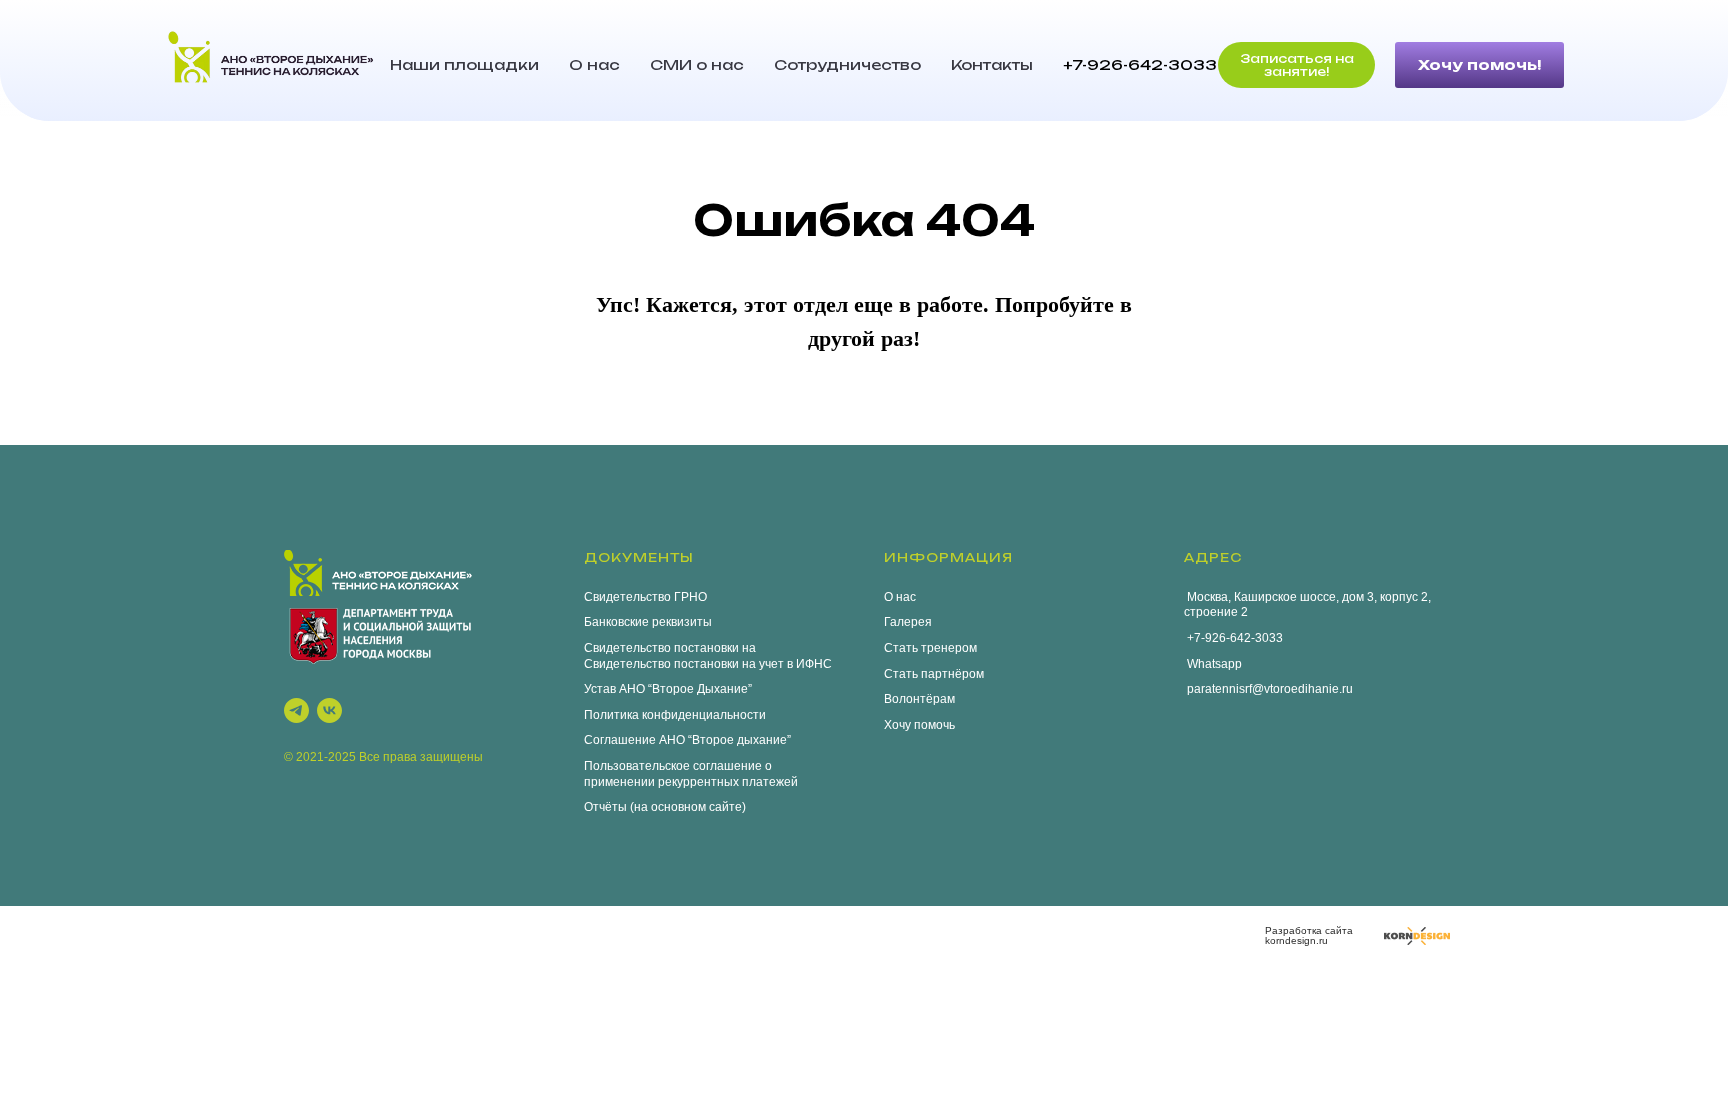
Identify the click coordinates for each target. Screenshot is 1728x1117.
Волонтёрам (919, 699)
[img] (1417, 936)
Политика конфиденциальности (675, 715)
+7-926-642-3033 (1140, 64)
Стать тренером (930, 648)
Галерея (908, 622)
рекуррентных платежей (728, 782)
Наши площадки (464, 64)
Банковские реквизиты (648, 622)
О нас (594, 64)
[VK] (329, 710)
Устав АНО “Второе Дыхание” (668, 689)
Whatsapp (1213, 664)
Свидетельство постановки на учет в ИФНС (708, 664)
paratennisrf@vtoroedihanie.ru (1268, 689)
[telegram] (296, 710)
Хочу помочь (919, 725)
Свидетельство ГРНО (645, 597)
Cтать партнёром (934, 674)
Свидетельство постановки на (670, 648)
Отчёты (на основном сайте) (665, 807)
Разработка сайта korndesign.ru (1309, 935)
